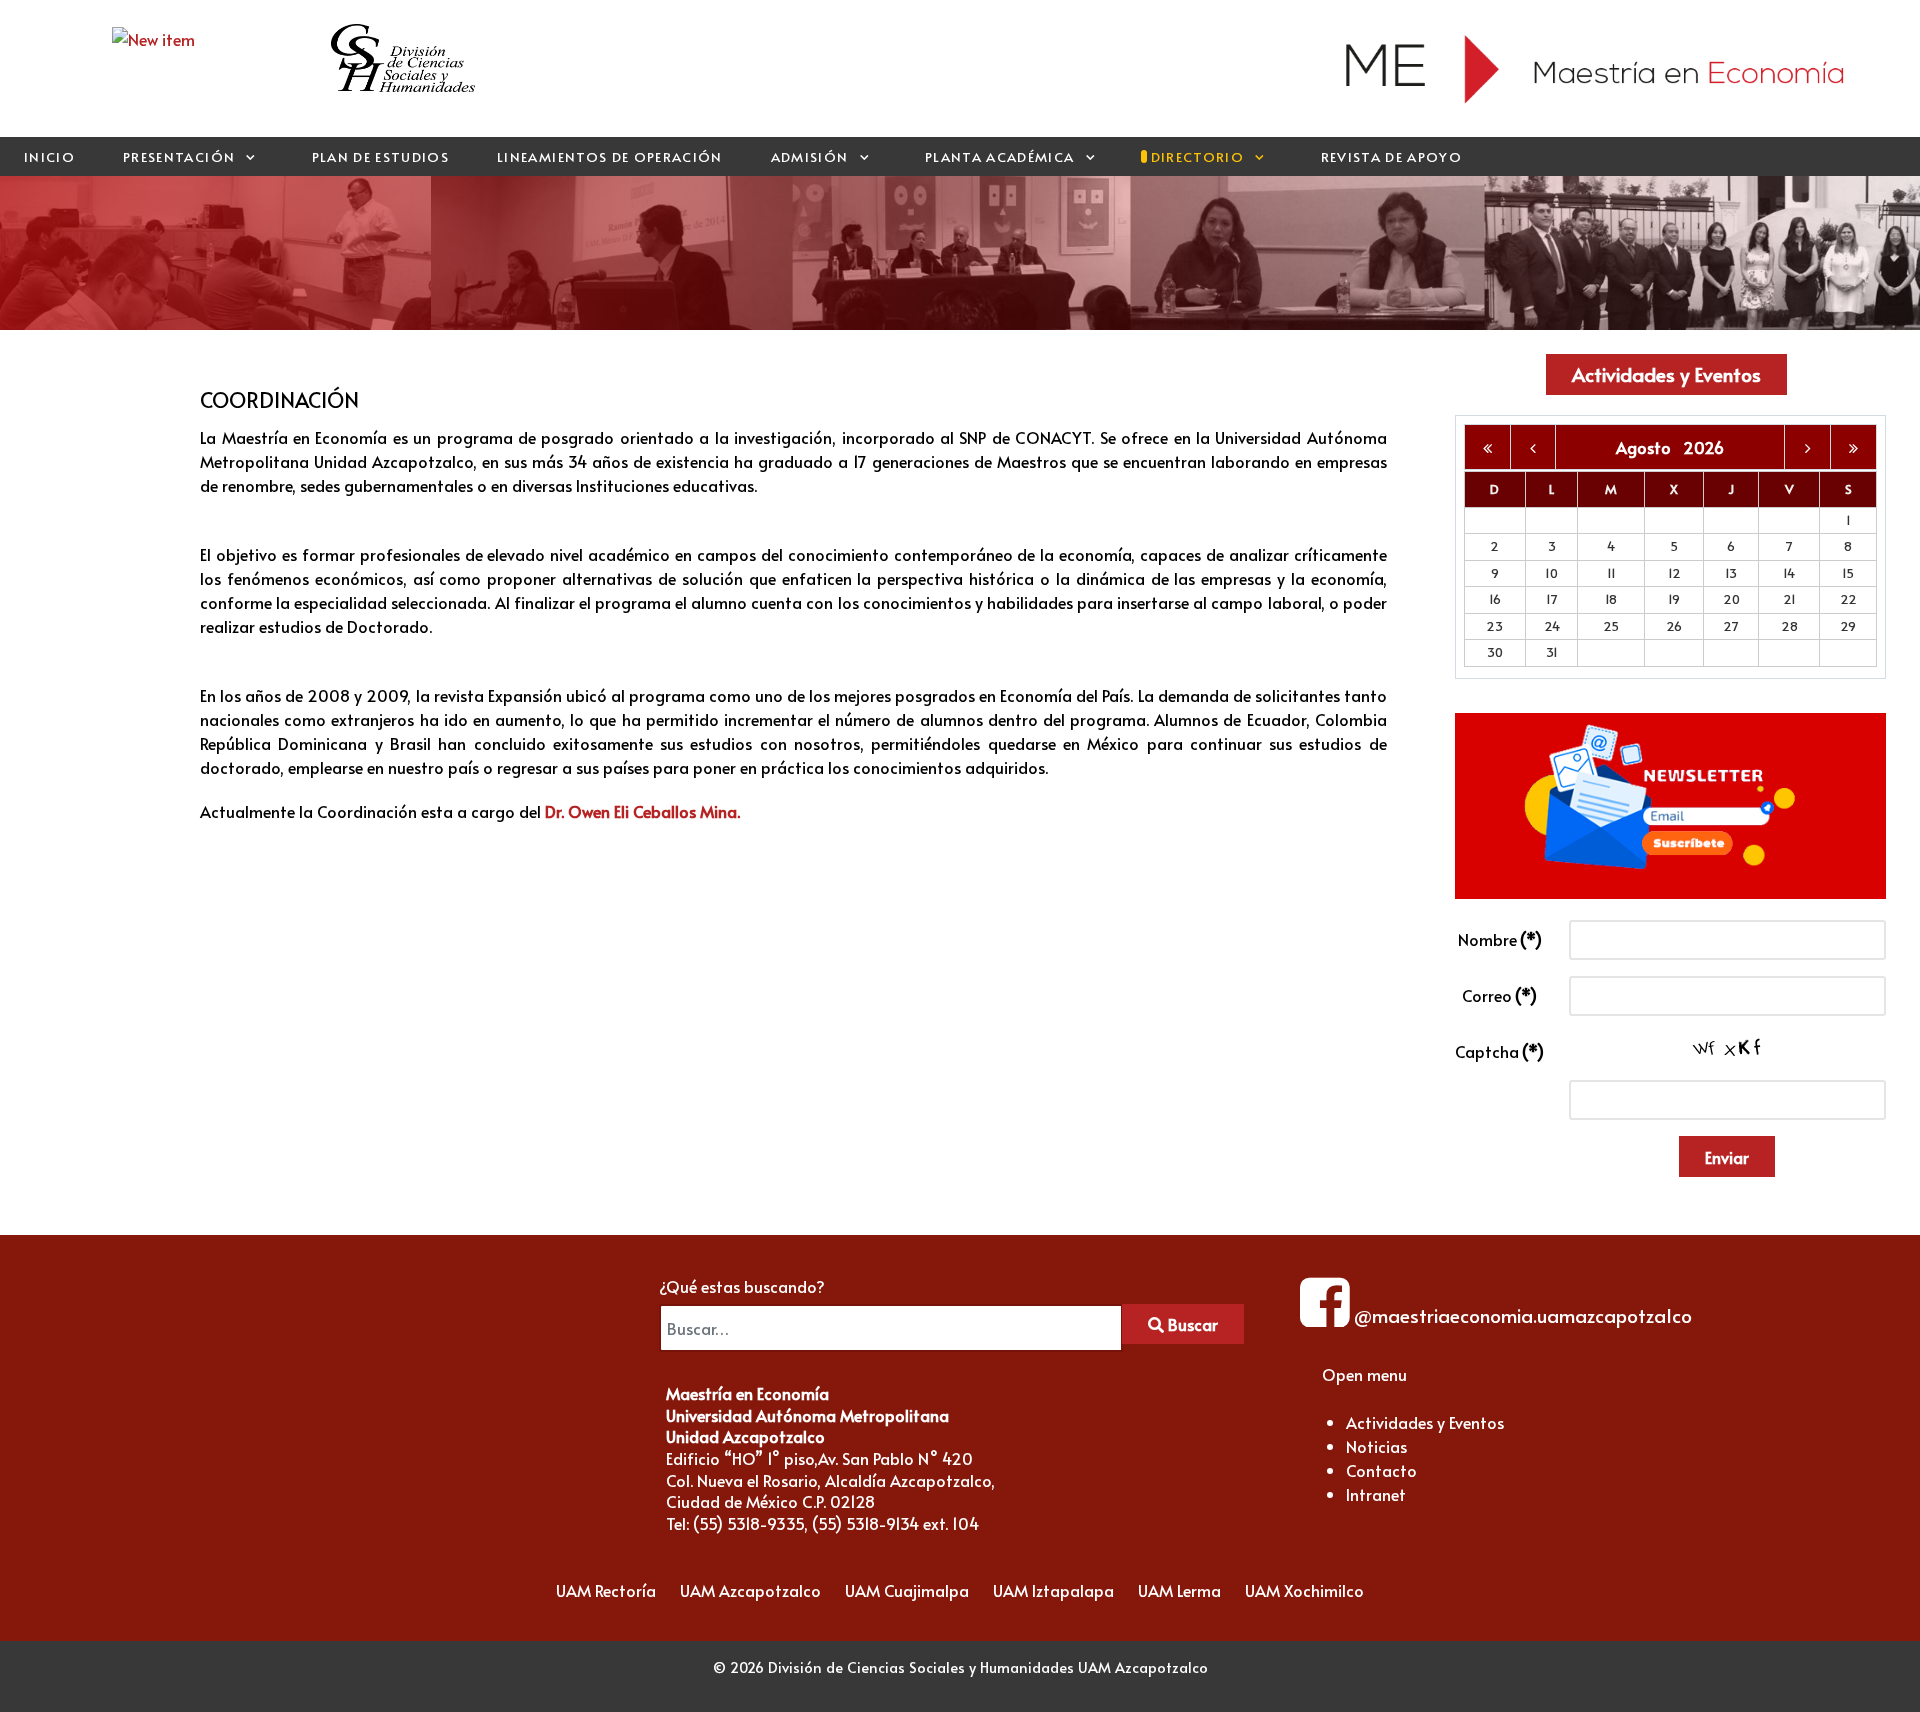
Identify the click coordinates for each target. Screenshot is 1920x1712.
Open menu (1364, 1374)
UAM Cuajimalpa (907, 1590)
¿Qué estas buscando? (742, 1286)
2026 (1703, 447)
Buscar (1191, 1324)
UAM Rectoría (606, 1590)
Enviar (1727, 1157)
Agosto (1649, 447)
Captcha (1499, 1051)
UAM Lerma (1179, 1590)
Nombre (1500, 939)
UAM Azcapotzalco (750, 1590)
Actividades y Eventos (1666, 374)
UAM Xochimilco (1304, 1590)
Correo (1499, 995)
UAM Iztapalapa (1053, 1590)
